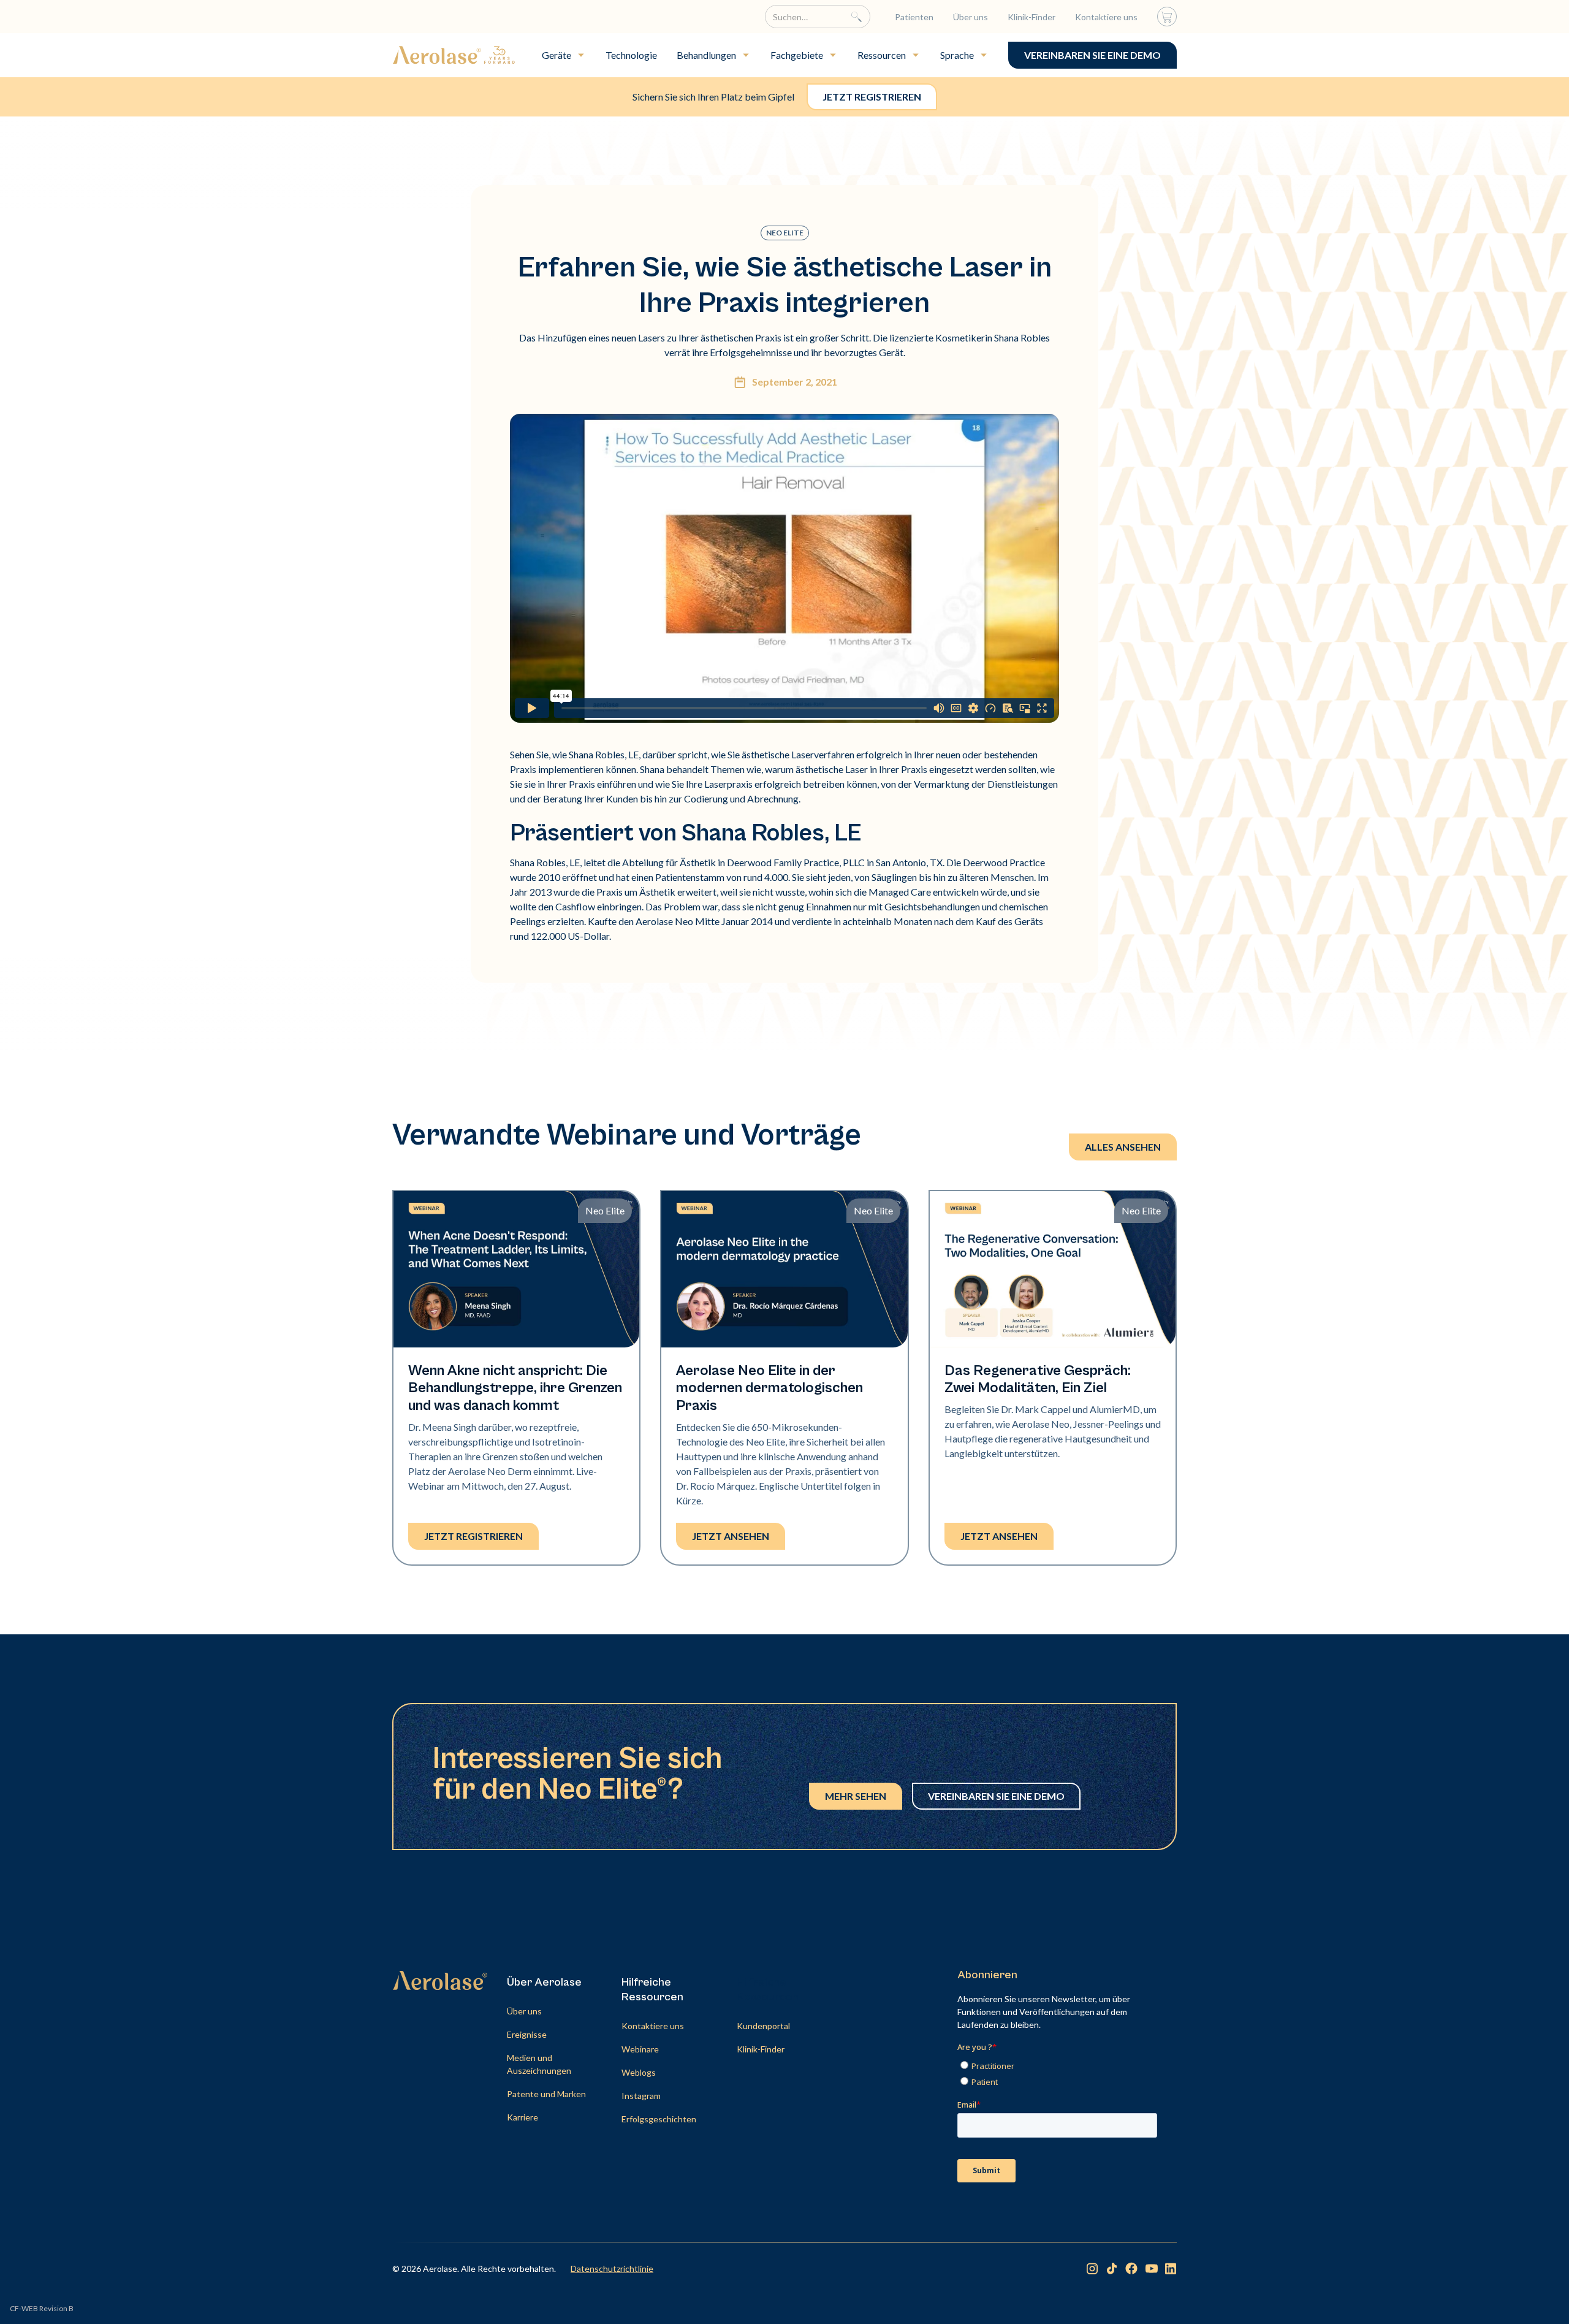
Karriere (522, 2117)
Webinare (640, 2049)
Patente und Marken (546, 2094)
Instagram (641, 2096)
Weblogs (639, 2072)
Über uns (971, 17)
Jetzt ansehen (731, 1536)
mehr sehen (856, 1796)
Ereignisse (527, 2034)
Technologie (631, 55)
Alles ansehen (1123, 1147)
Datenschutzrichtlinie (612, 2269)
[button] (564, 55)
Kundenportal (763, 2026)
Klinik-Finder (1031, 17)
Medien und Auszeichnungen (539, 2064)
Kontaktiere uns (1106, 17)
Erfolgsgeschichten (659, 2119)
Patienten (914, 17)
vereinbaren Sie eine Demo (1092, 55)
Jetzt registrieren (872, 97)
